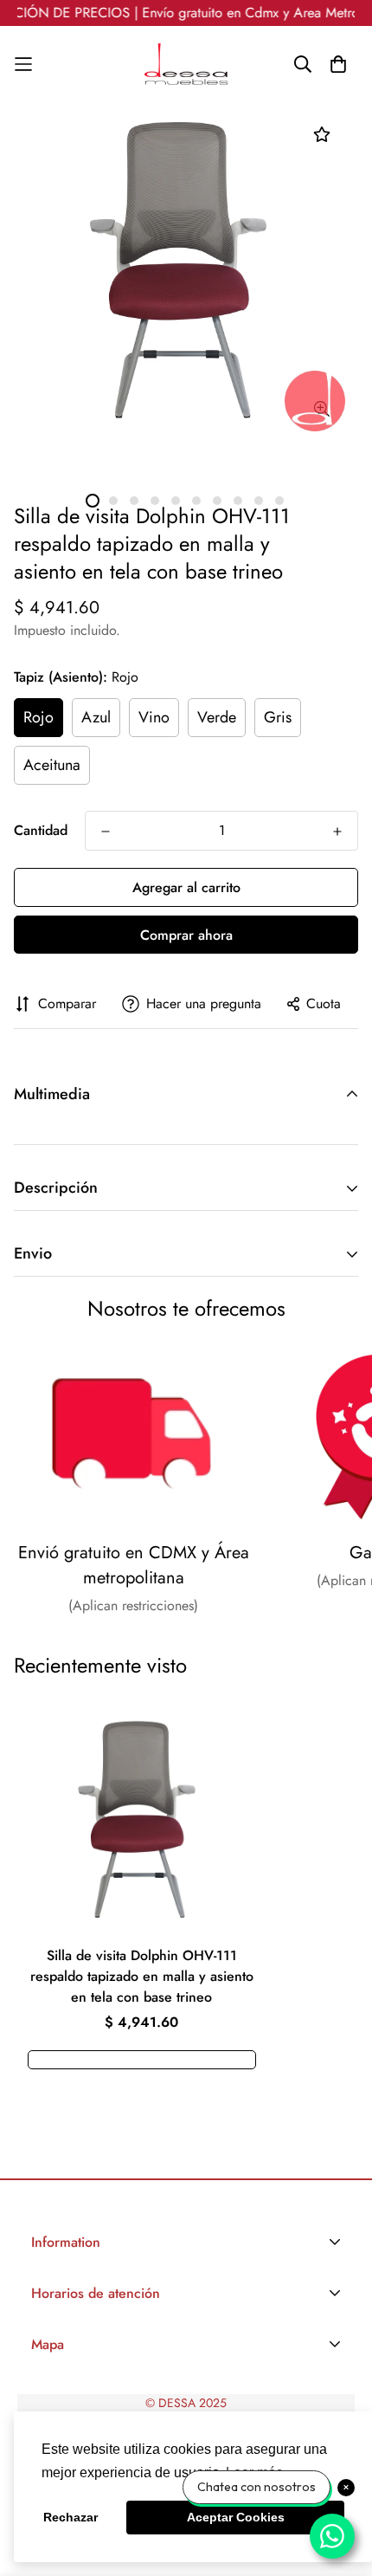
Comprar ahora (186, 935)
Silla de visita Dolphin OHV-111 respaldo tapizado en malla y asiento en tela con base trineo (142, 1976)
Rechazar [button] (71, 2517)
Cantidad (41, 830)
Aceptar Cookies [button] (236, 2517)
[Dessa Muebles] (186, 64)
